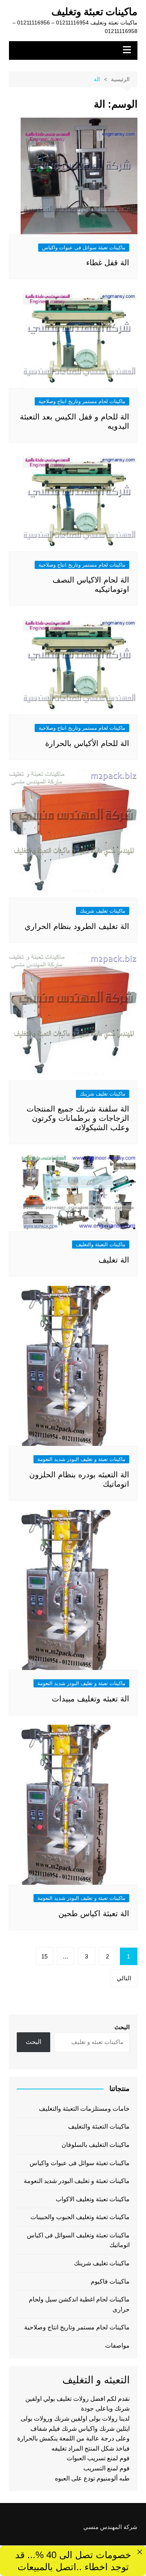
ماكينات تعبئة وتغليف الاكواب (93, 2199)
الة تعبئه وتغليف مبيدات (91, 1699)
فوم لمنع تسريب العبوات (98, 2458)
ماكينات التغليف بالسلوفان (96, 2145)
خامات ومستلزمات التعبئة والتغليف (84, 2109)
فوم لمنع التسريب (106, 2468)
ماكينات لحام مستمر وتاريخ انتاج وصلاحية (82, 401)
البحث (122, 2027)
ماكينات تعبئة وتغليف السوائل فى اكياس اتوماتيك (78, 2240)
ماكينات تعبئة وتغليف (94, 12)
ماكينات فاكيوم (110, 2281)
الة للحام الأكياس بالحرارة (87, 743)
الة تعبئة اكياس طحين (94, 1913)
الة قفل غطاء (108, 263)
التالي (124, 1978)
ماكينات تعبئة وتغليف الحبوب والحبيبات (80, 2217)
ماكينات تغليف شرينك (103, 911)
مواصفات (117, 2346)
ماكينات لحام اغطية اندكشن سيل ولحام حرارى (79, 2304)
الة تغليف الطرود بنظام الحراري (77, 926)
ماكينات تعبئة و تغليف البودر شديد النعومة (81, 1459)
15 (44, 1956)
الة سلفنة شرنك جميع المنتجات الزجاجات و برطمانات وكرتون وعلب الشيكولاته (78, 1118)
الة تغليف (114, 1260)
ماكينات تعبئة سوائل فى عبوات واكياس (84, 248)
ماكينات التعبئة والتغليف (101, 1245)
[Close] (140, 2552)
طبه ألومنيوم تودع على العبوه (92, 2478)
